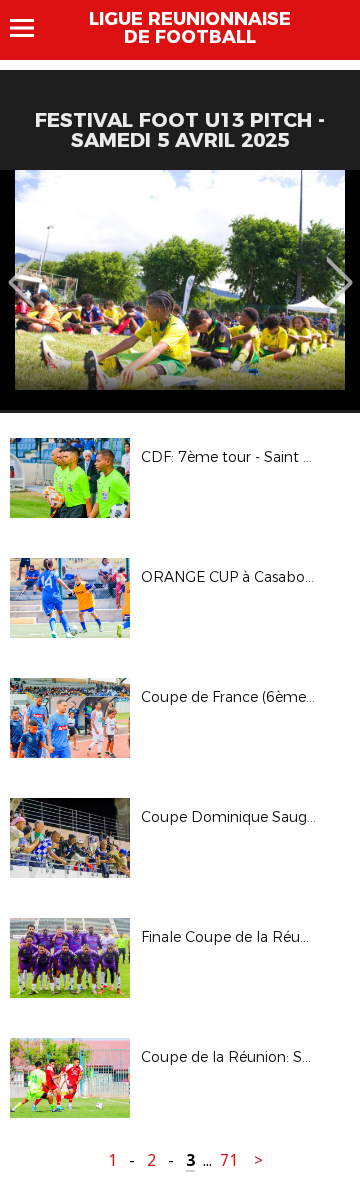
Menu (31, 28)
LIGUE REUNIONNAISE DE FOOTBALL (190, 28)
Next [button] (339, 268)
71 (229, 1160)
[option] (180, 290)
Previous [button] (21, 268)
